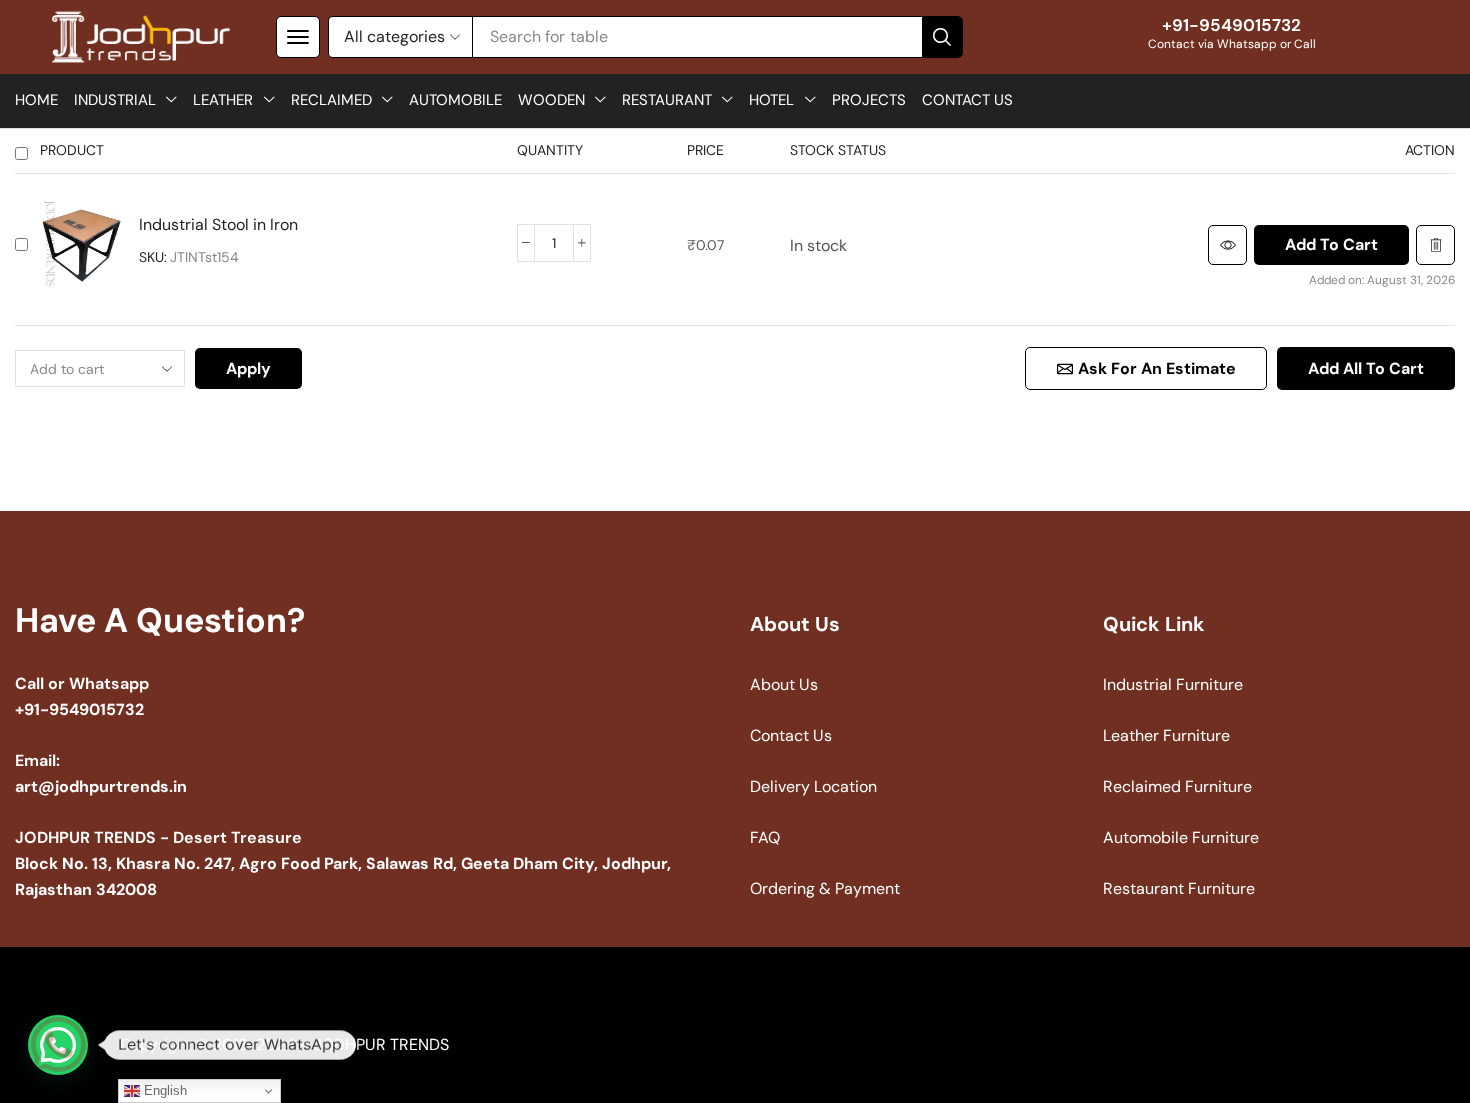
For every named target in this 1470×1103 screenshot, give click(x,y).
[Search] (942, 37)
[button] (298, 37)
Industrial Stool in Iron (218, 224)
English (163, 1090)
